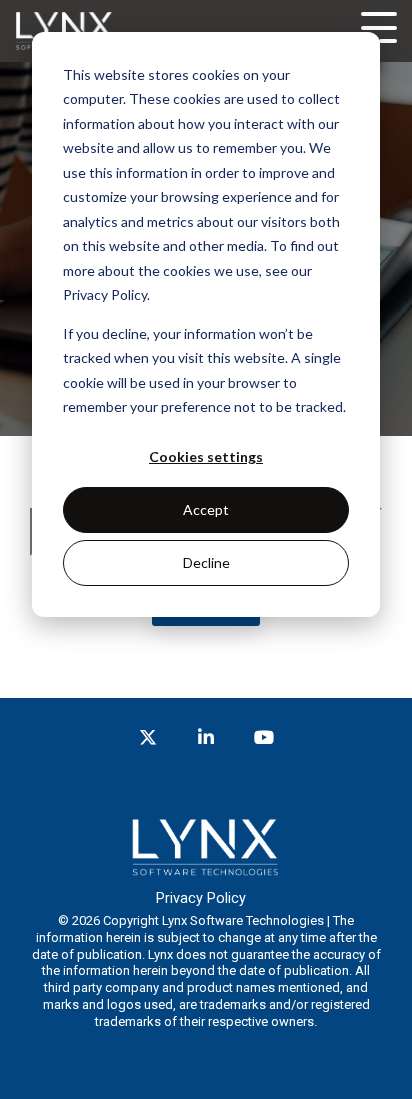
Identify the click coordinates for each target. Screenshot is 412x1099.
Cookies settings (206, 456)
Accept (206, 509)
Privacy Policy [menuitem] (201, 898)
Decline (206, 562)
